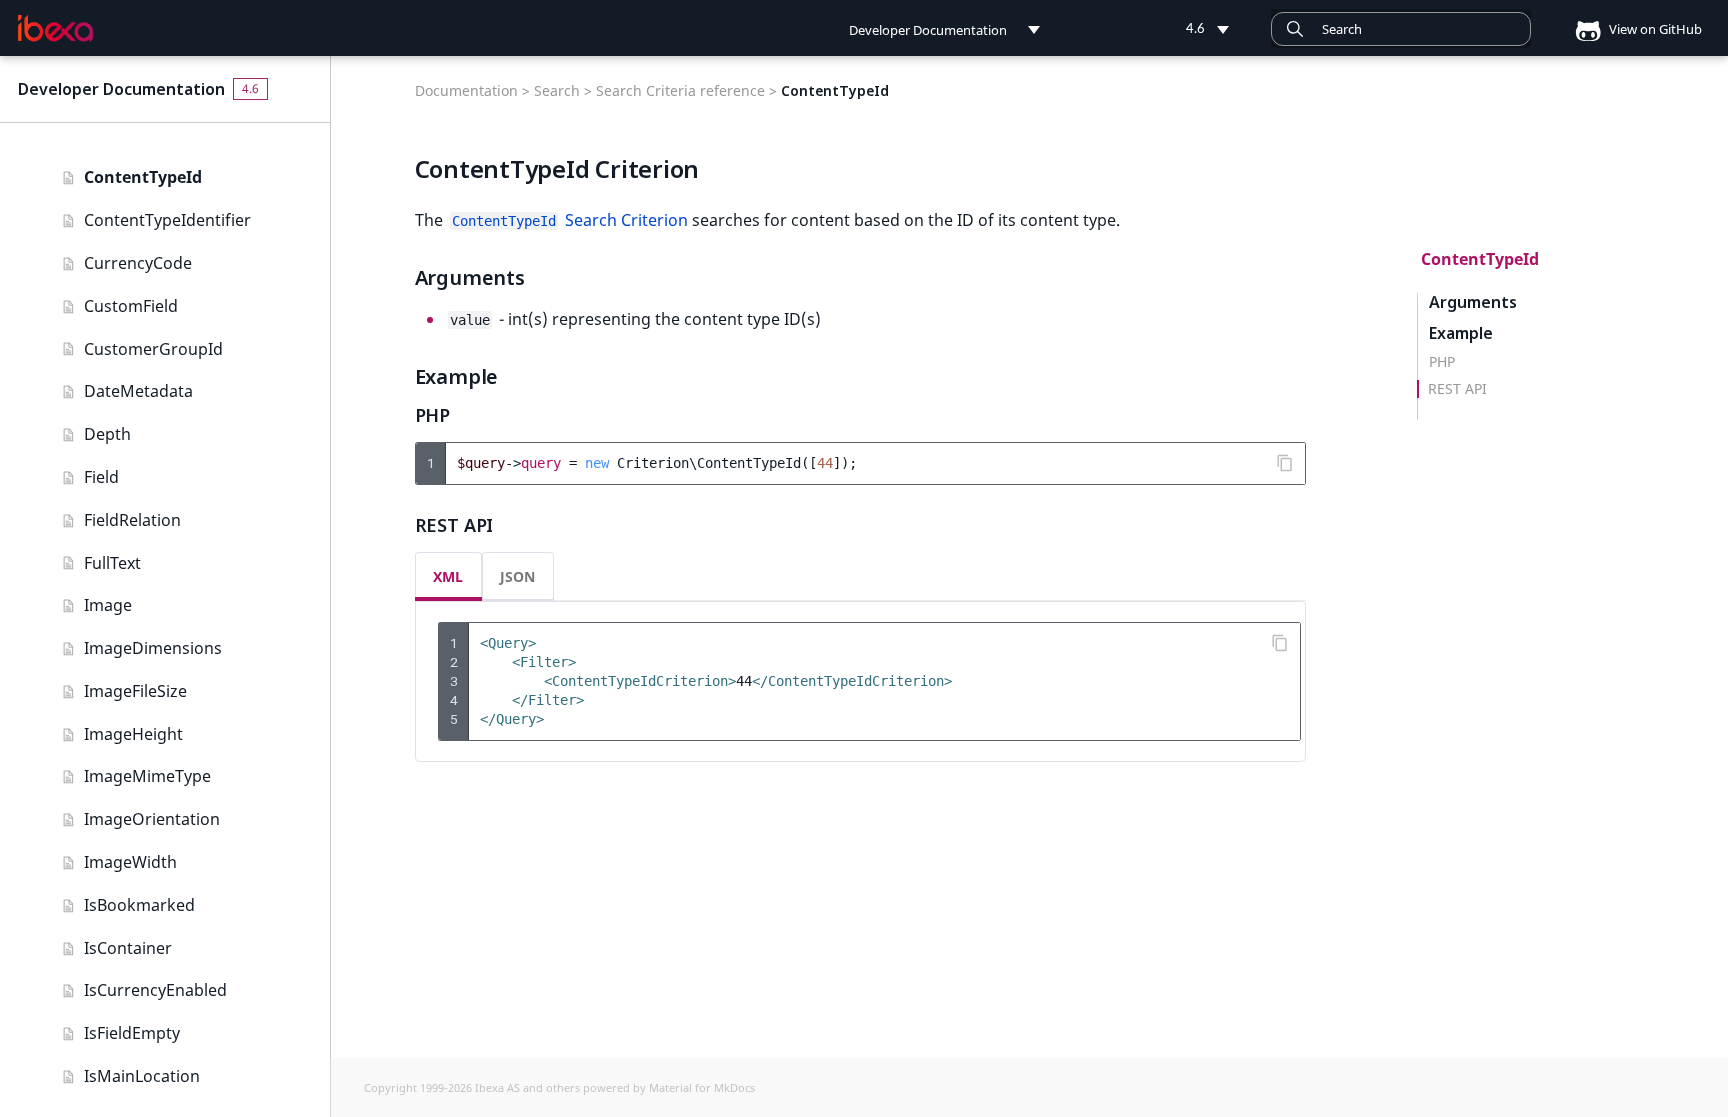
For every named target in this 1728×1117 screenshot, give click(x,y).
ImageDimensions (153, 648)
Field (101, 477)
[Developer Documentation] (55, 29)
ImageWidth (130, 862)
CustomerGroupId (153, 349)
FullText (112, 563)
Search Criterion (570, 220)
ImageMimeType (147, 776)
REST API (1457, 389)
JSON (517, 576)
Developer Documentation (121, 89)
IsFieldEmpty (132, 1033)
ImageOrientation (152, 819)
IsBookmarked (139, 905)
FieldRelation (132, 520)
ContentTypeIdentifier (167, 220)
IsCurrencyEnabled (155, 990)
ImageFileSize (135, 691)
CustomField (131, 306)
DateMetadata (138, 391)
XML (448, 576)
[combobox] (1401, 29)
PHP (1442, 362)
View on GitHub (1654, 29)
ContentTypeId (143, 177)
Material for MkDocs (702, 1087)
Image (108, 605)
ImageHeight (133, 734)
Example (1461, 333)
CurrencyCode (138, 263)
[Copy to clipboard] (1285, 463)
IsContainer (128, 948)
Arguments (1473, 302)
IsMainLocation (142, 1076)
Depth (107, 434)
